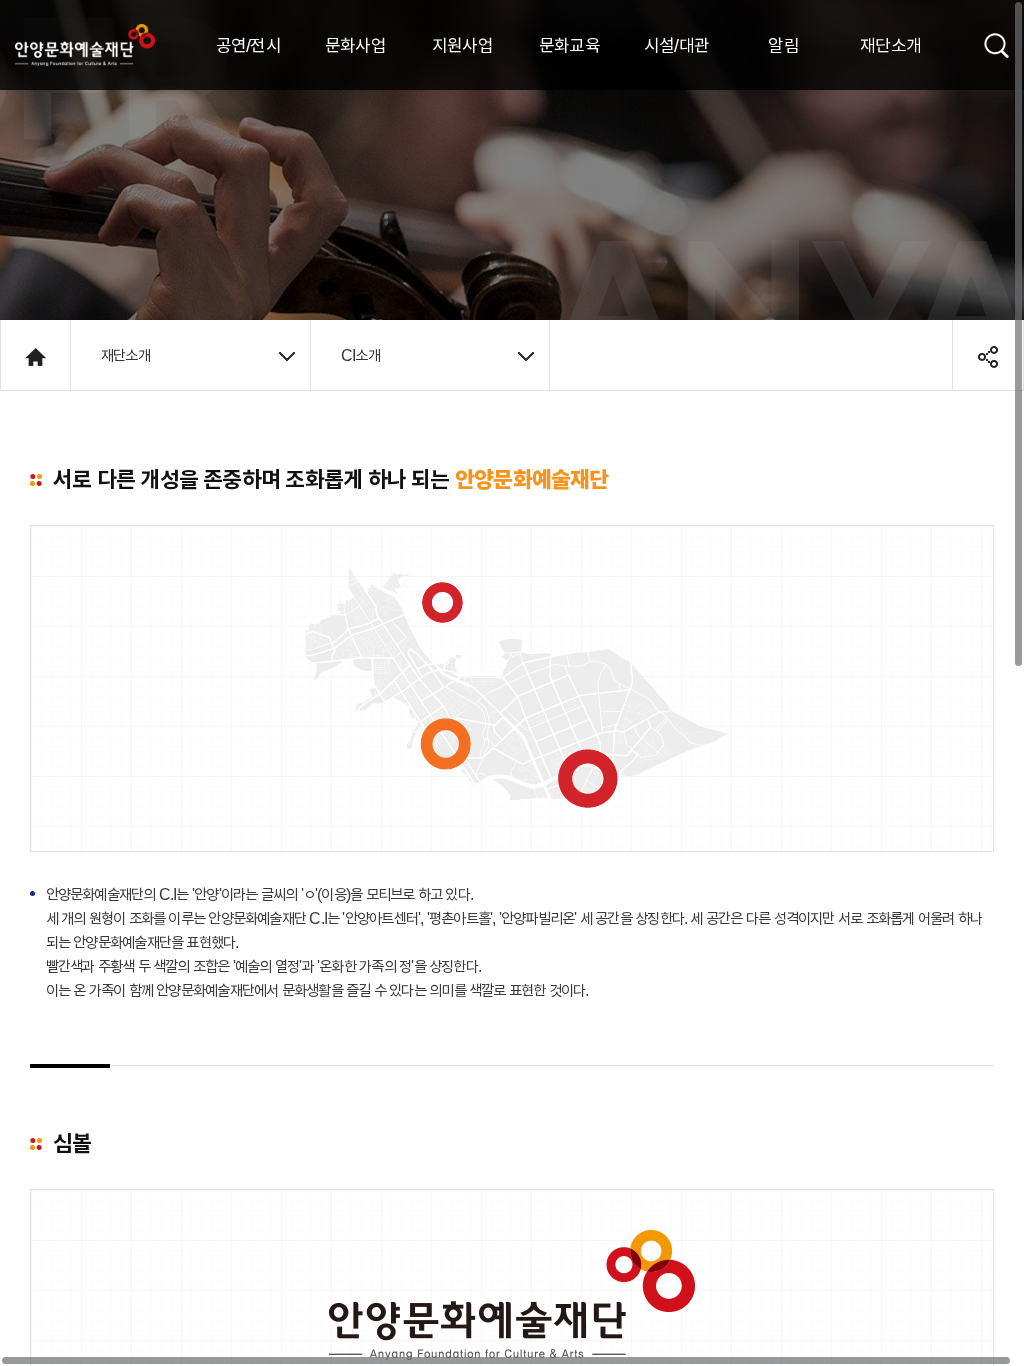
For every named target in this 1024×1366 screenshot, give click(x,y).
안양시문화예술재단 (85, 45)
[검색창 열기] (996, 43)
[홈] (35, 355)
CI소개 (360, 355)
